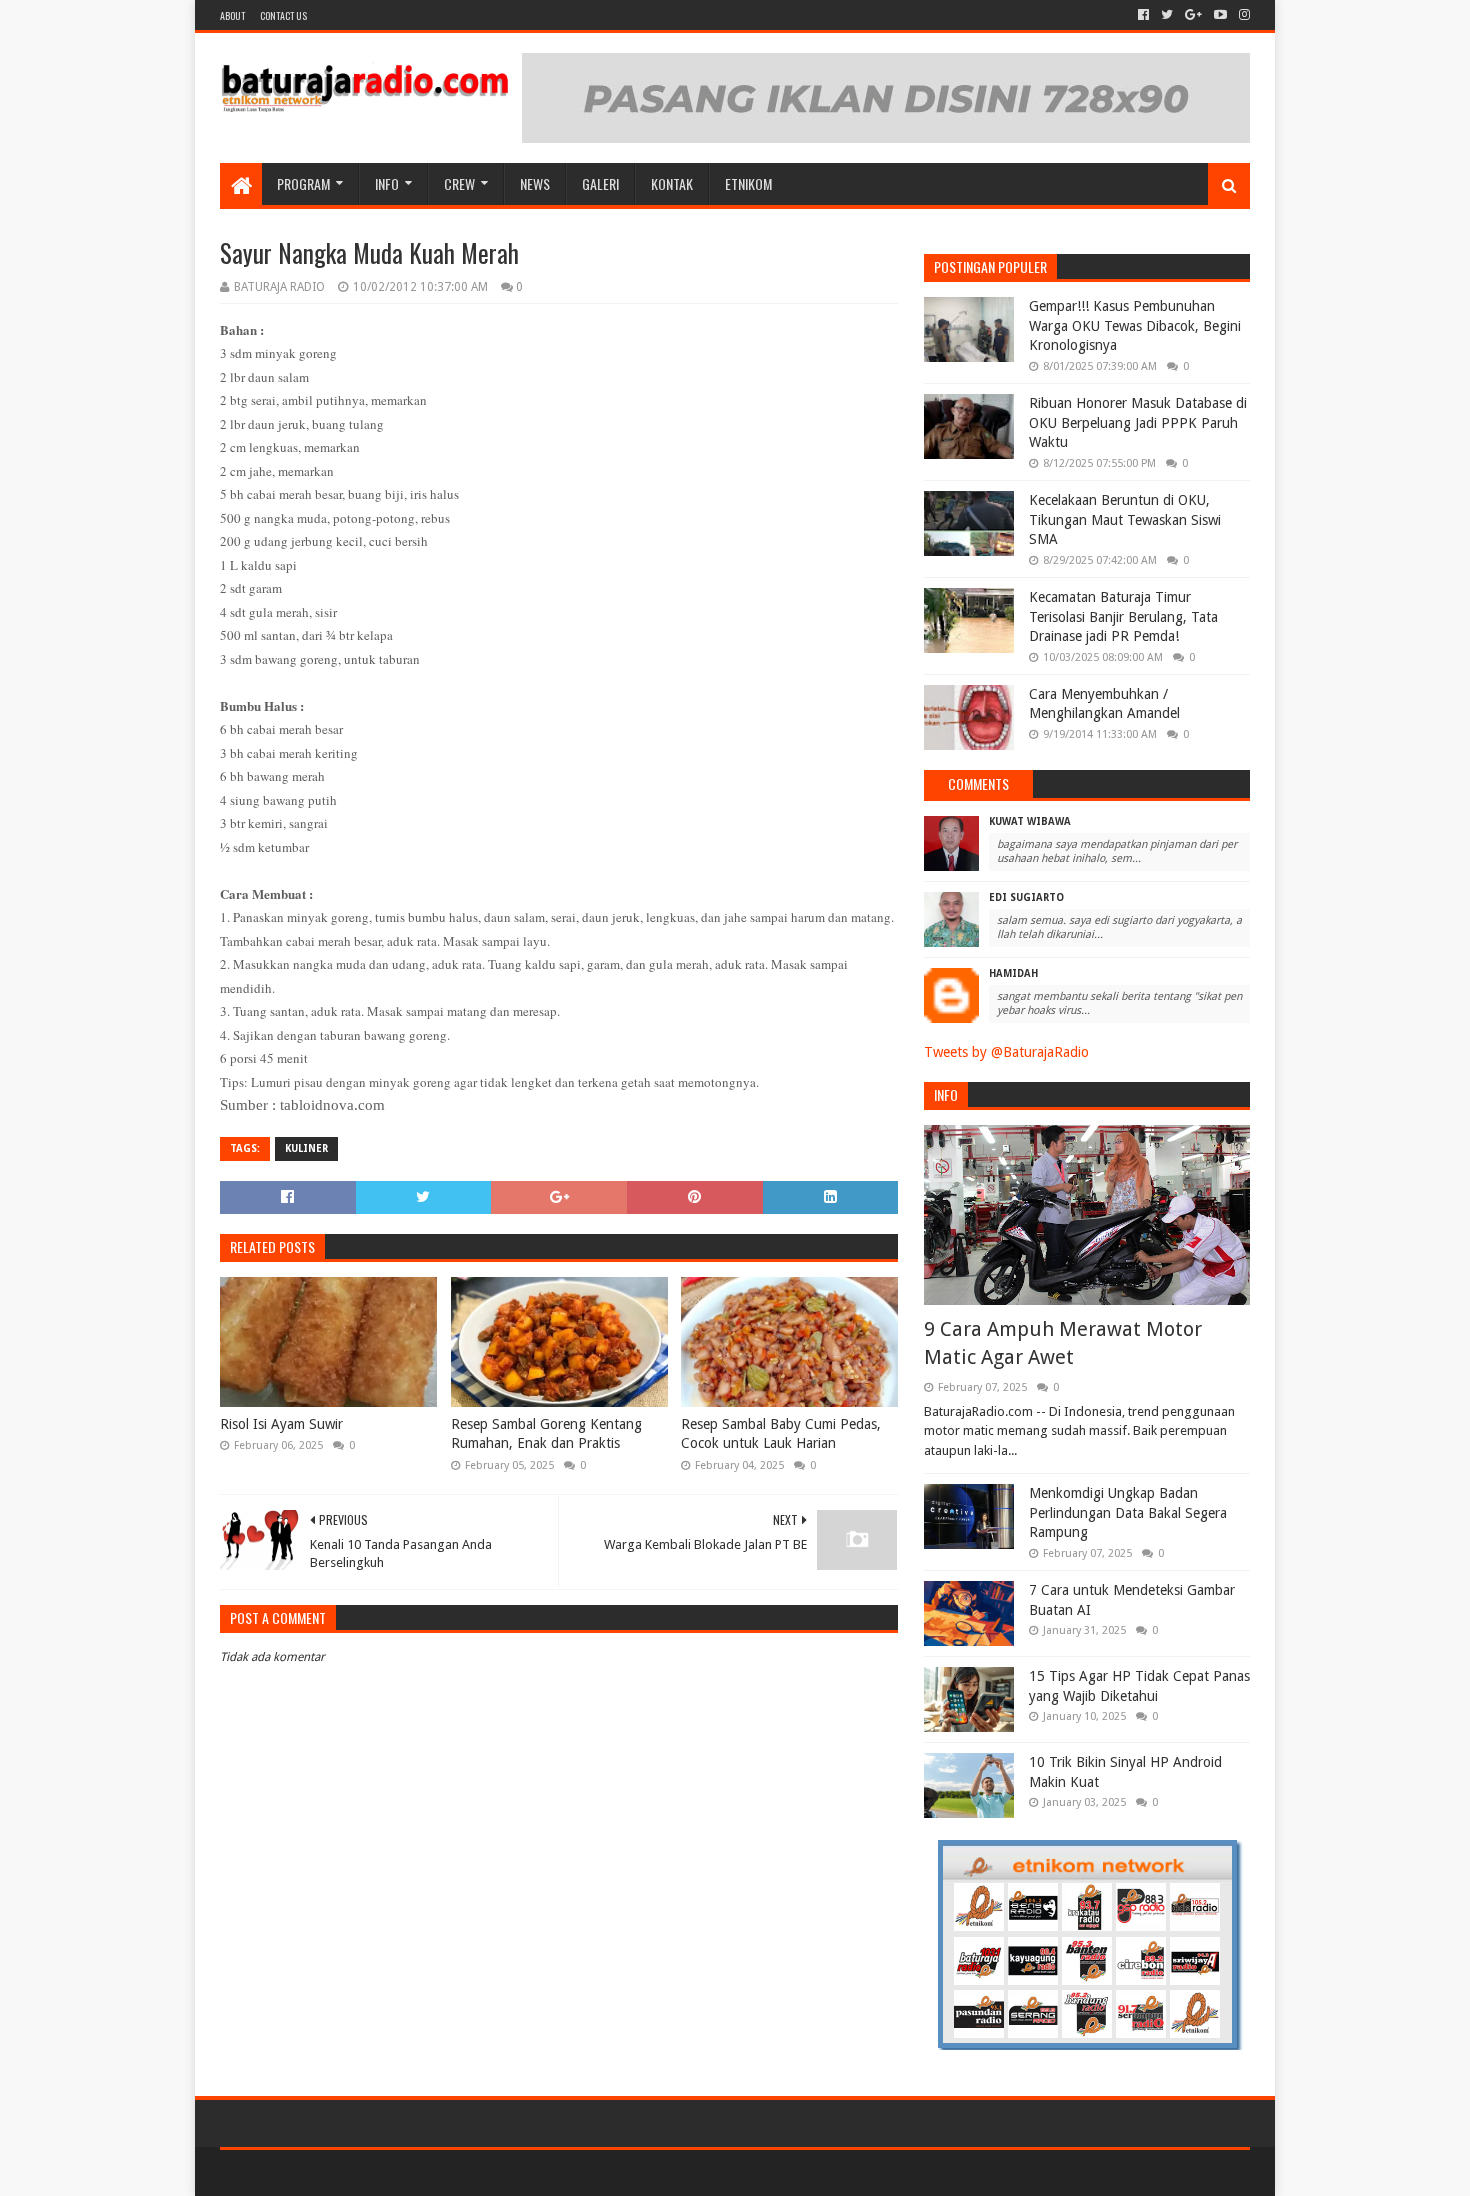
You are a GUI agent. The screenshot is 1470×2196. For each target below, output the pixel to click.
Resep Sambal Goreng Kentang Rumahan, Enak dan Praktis (546, 1434)
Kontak (672, 183)
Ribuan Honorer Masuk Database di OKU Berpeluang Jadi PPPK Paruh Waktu (1138, 422)
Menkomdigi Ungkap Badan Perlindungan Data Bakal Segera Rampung (1128, 1512)
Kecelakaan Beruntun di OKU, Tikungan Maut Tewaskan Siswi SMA (1125, 519)
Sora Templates (331, 2172)
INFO (387, 183)
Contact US (283, 15)
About (232, 15)
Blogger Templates (446, 2172)
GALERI (600, 183)
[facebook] (1143, 15)
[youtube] (1220, 15)
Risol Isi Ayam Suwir (281, 1424)
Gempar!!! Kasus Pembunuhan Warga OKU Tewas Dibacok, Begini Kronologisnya (1135, 325)
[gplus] (1193, 15)
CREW (459, 183)
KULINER (306, 1148)
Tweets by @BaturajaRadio (1006, 1052)
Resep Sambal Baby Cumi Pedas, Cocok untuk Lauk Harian (781, 1434)
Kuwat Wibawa (1030, 821)
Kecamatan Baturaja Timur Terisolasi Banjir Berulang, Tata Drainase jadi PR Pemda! (1123, 616)
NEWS (535, 183)
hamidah (1013, 973)
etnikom (748, 183)
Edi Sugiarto (1026, 897)
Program (303, 183)
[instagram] (1242, 15)
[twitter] (1167, 15)
